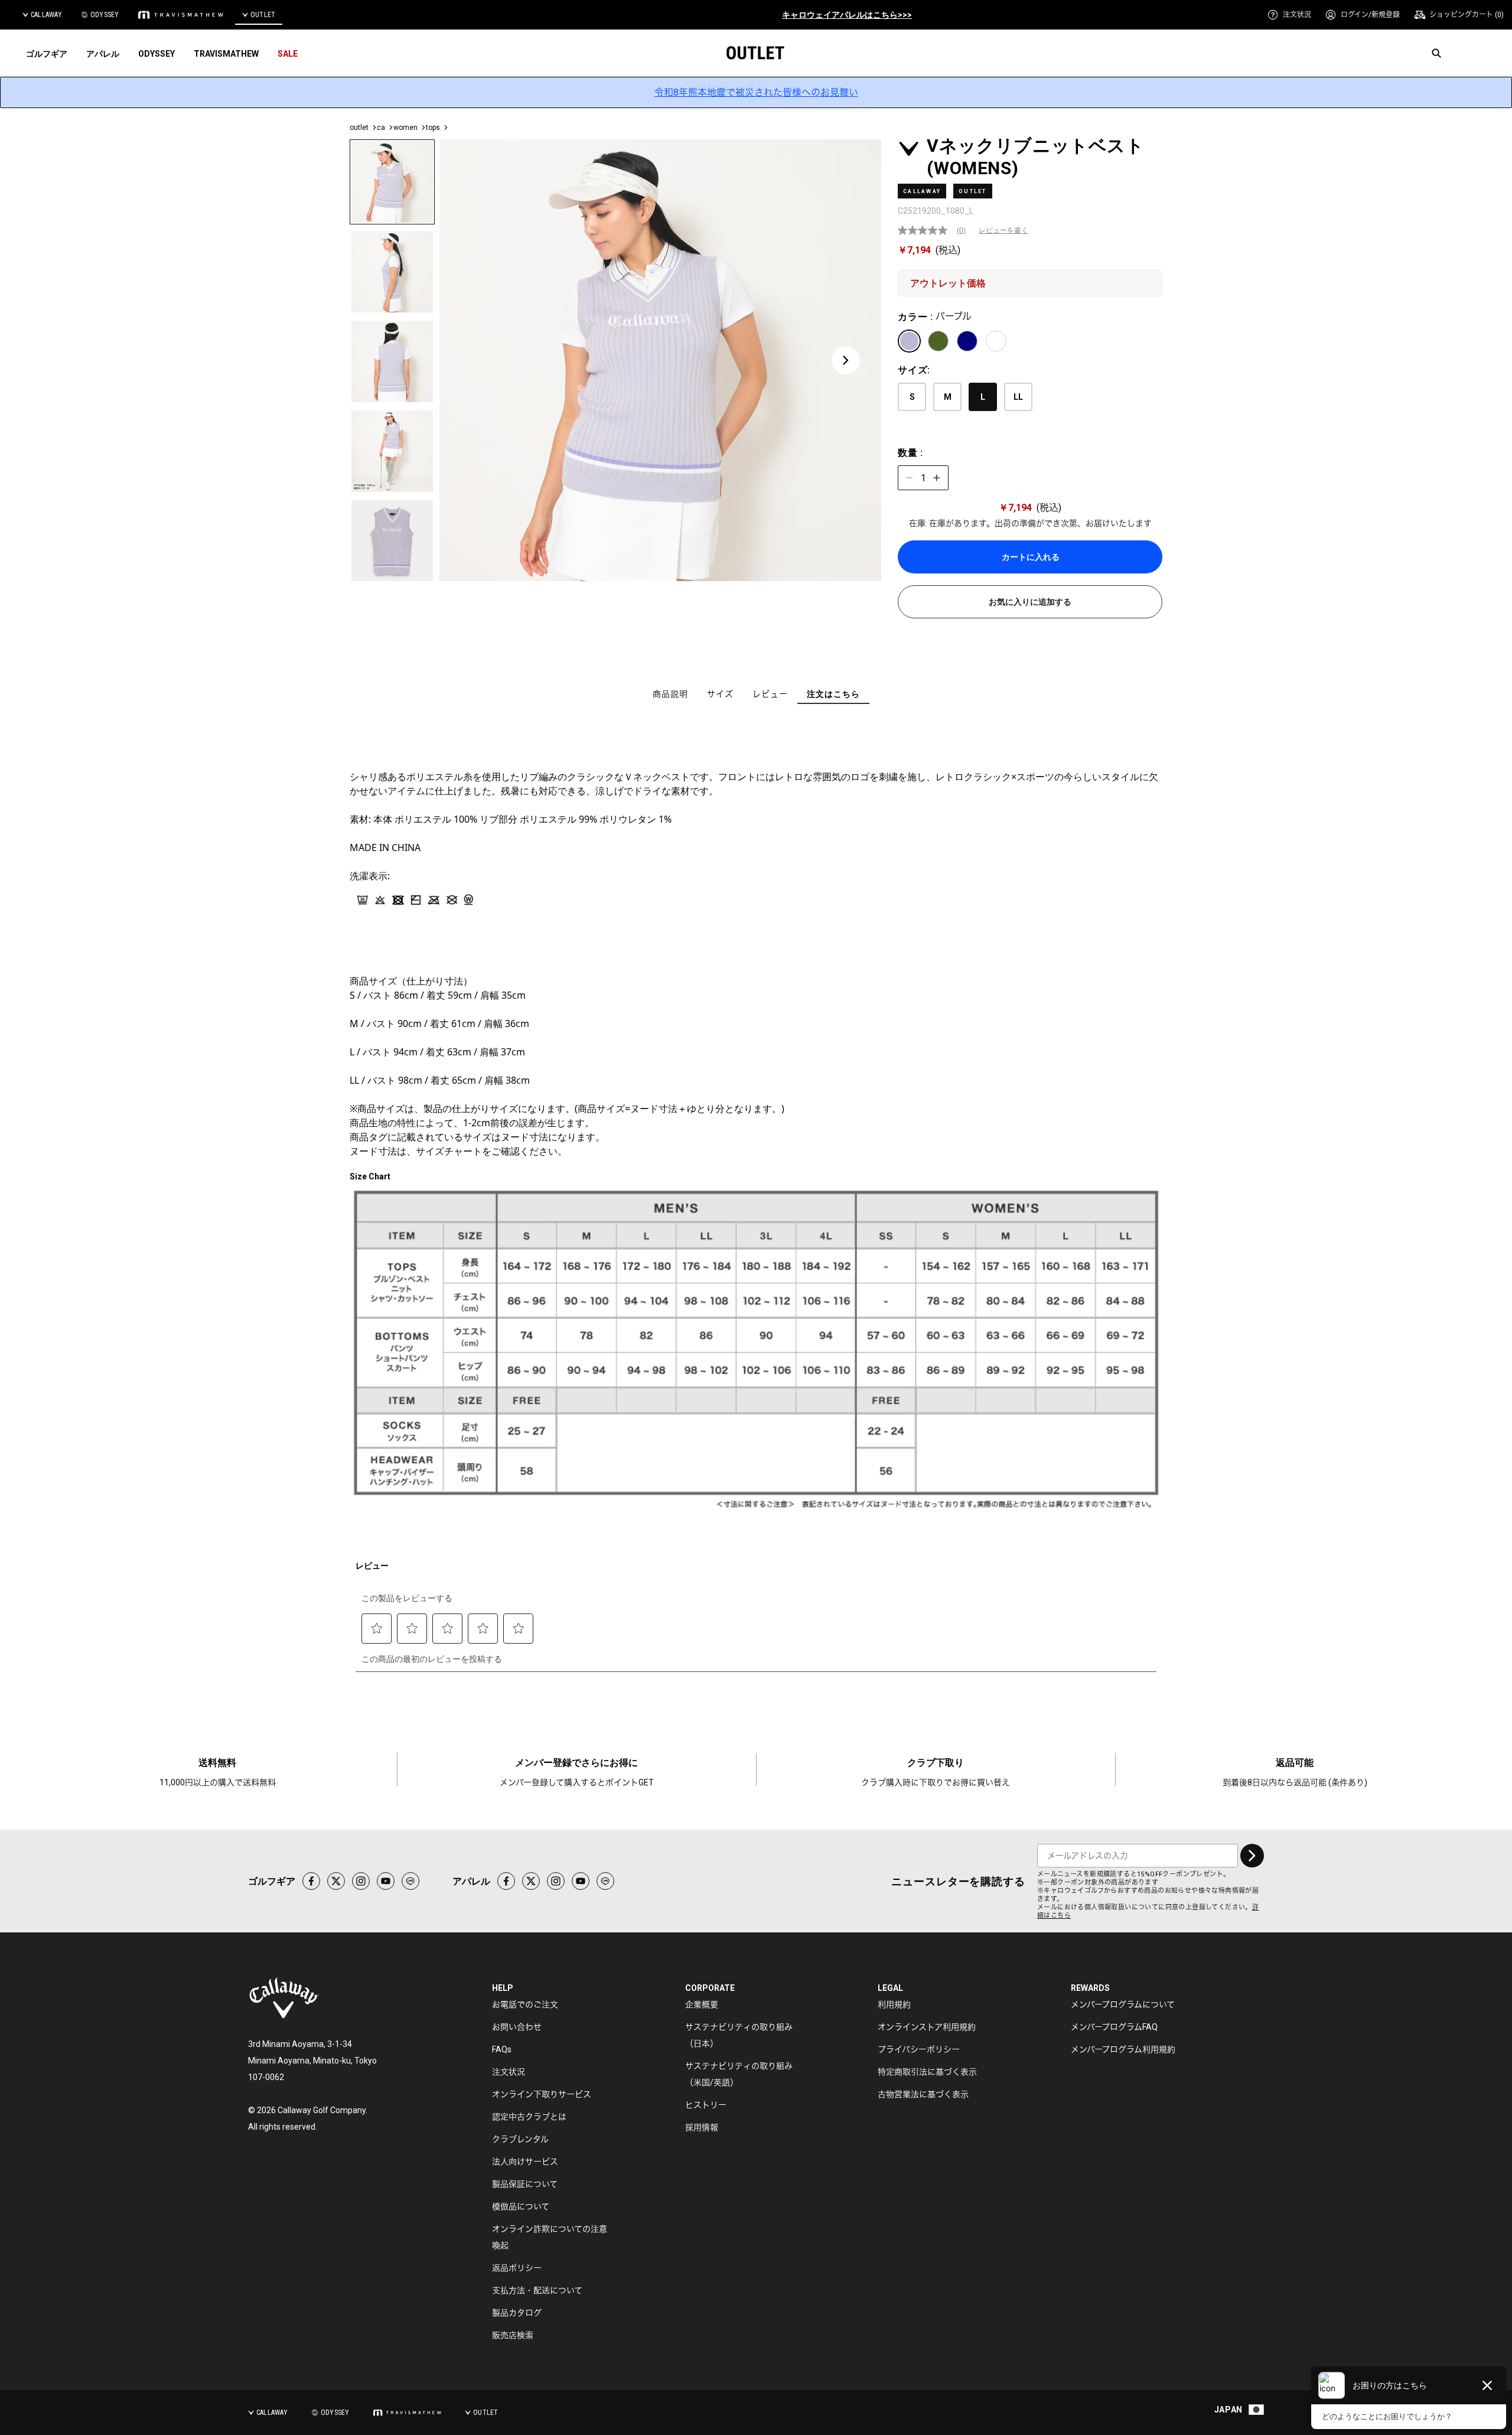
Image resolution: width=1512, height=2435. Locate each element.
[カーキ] (938, 341)
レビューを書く (1003, 230)
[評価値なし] (927, 230)
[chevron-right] (1252, 1856)
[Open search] (1436, 53)
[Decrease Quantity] (910, 478)
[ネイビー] (967, 341)
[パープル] (909, 341)
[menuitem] (1289, 15)
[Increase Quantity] (937, 478)
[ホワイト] (996, 341)
